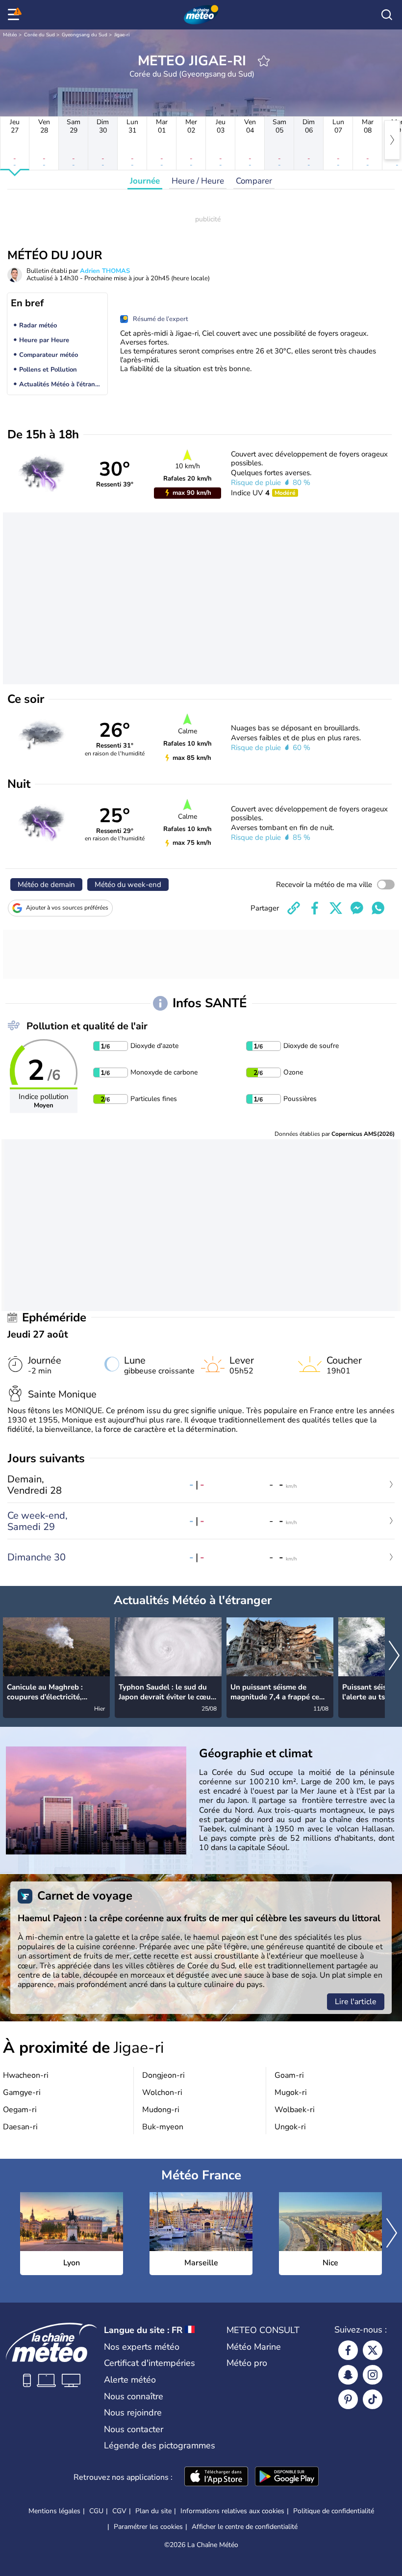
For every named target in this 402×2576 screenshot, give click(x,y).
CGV (119, 2511)
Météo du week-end (128, 885)
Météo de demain (46, 885)
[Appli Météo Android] (287, 2477)
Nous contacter (134, 2429)
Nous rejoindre (133, 2413)
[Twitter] (373, 2350)
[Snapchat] (348, 2375)
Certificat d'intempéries (150, 2363)
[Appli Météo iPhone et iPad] (216, 2477)
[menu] (15, 15)
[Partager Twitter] (336, 908)
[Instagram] (373, 2375)
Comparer (254, 181)
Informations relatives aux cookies (232, 2511)
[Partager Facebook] (315, 908)
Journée (145, 181)
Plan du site (153, 2511)
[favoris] (264, 61)
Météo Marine (254, 2347)
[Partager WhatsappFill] (378, 908)
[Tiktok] (373, 2399)
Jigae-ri (122, 35)
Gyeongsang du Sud (85, 35)
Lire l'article (356, 2002)
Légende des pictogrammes (160, 2445)
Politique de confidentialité (334, 2511)
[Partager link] (294, 908)
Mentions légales (54, 2511)
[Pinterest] (348, 2399)
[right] (392, 140)
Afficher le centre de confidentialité (245, 2527)
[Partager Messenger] (357, 908)
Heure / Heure (198, 181)
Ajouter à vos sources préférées (67, 908)
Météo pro (247, 2363)
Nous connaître (134, 2396)
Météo (10, 35)
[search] (387, 15)
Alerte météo (130, 2380)
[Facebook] (348, 2350)
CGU (96, 2511)
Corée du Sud (39, 35)
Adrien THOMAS (105, 271)
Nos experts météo (142, 2347)
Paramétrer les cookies (148, 2527)
